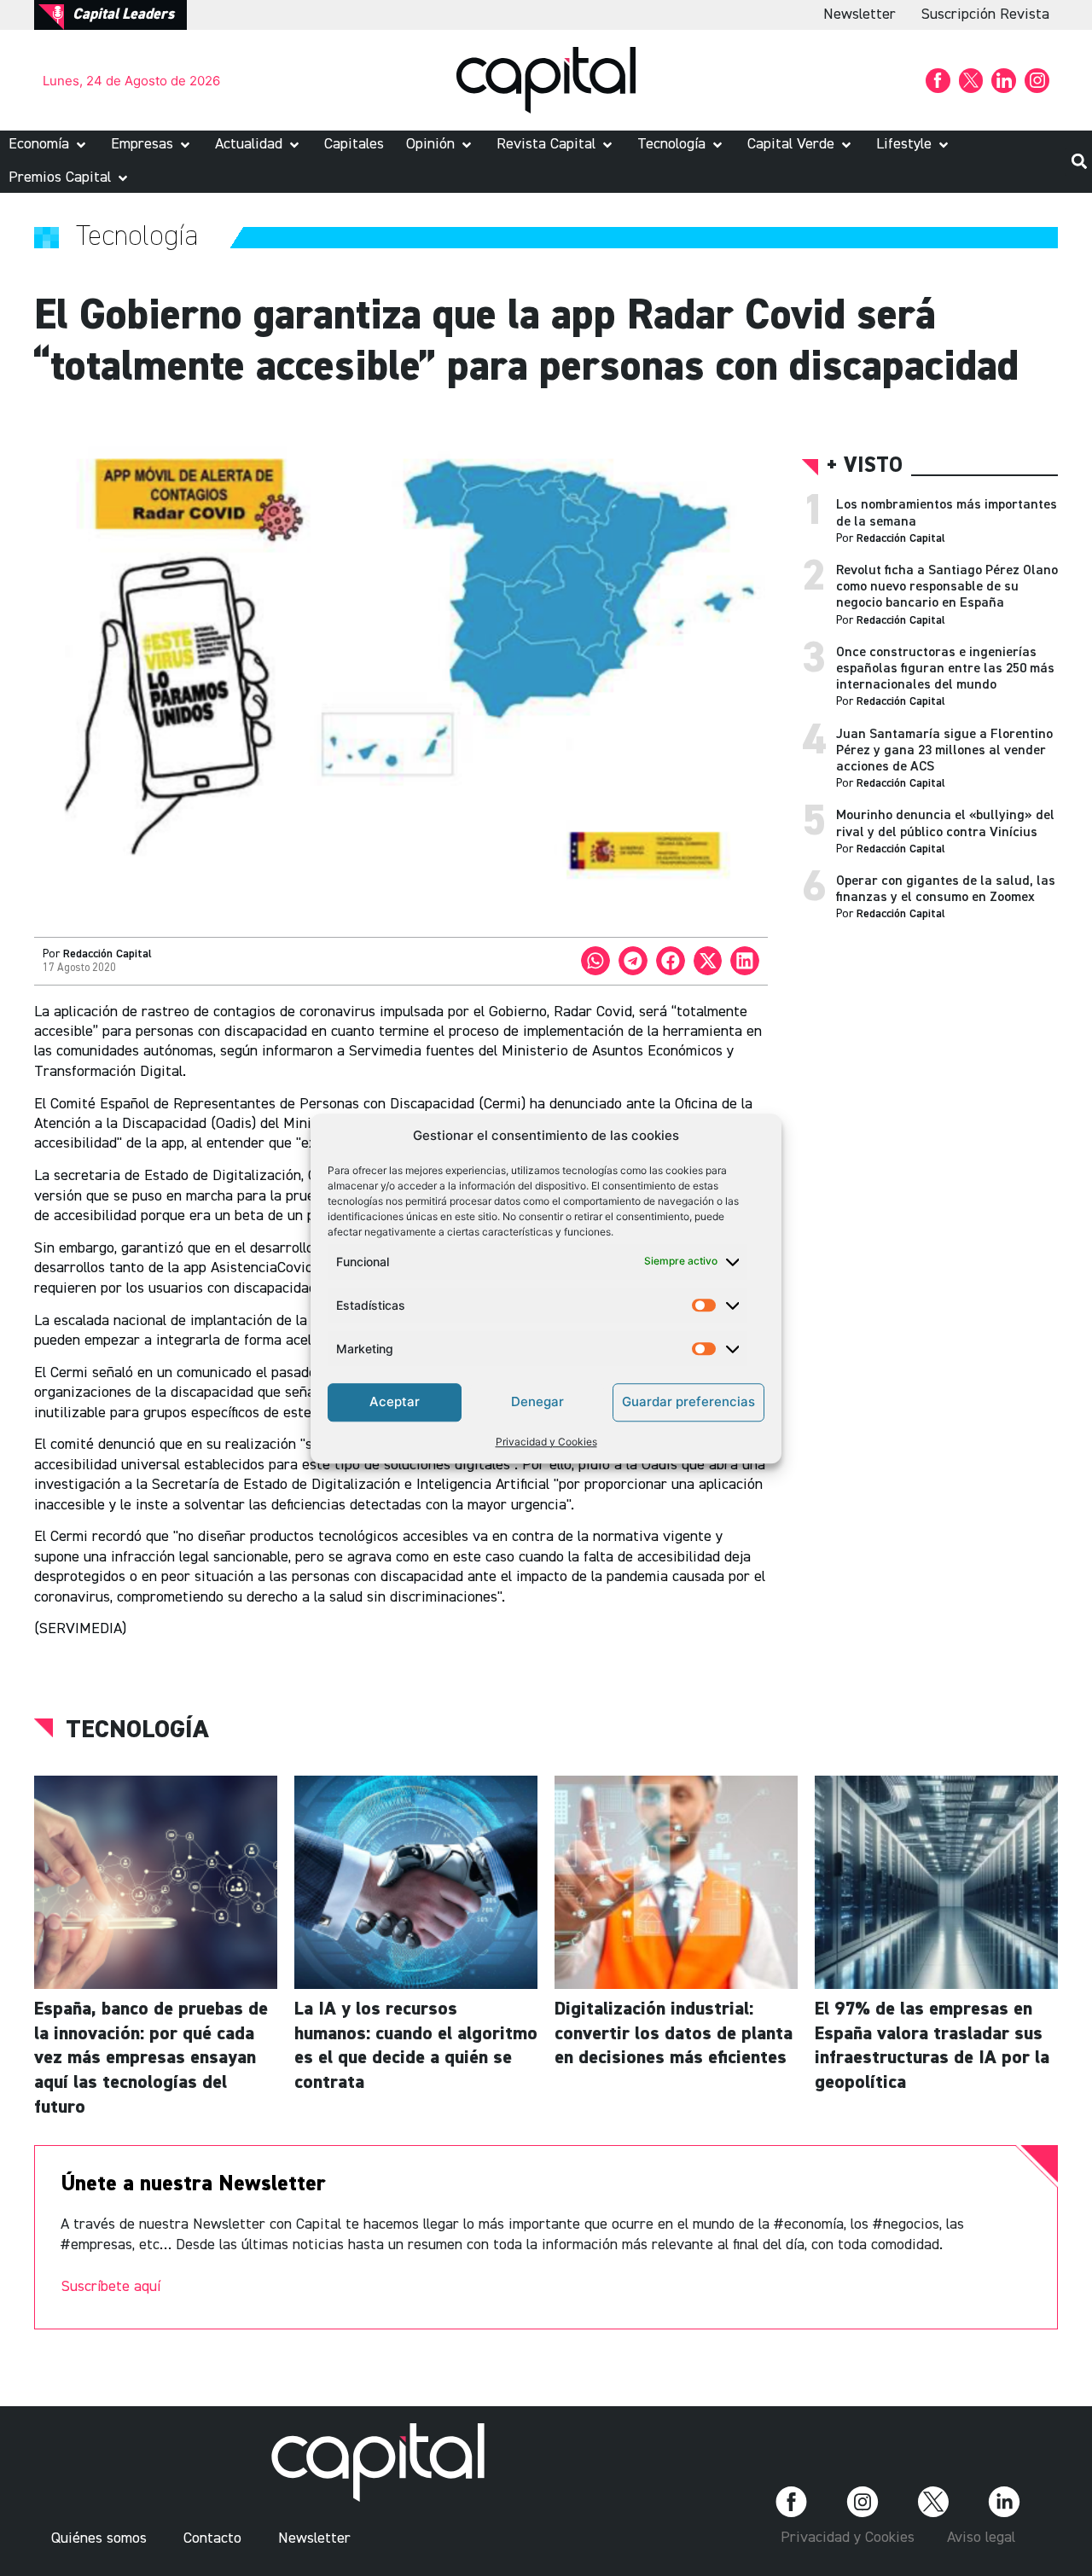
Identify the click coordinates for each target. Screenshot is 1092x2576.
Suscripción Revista (985, 15)
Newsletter (860, 15)
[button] (49, 145)
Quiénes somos (99, 2538)
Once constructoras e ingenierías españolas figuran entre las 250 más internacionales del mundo (945, 669)
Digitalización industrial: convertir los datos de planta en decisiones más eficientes (674, 2034)
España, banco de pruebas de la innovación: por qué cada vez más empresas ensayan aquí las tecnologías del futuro (151, 2058)
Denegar (537, 1401)
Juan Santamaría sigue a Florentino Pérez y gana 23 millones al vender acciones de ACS (944, 751)
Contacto (212, 2538)
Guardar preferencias (688, 1401)
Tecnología (137, 1730)
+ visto (865, 466)
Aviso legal (981, 2538)
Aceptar (395, 1401)
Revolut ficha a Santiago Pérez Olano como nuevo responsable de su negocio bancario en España (947, 587)
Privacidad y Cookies (546, 1441)
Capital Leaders (123, 15)
